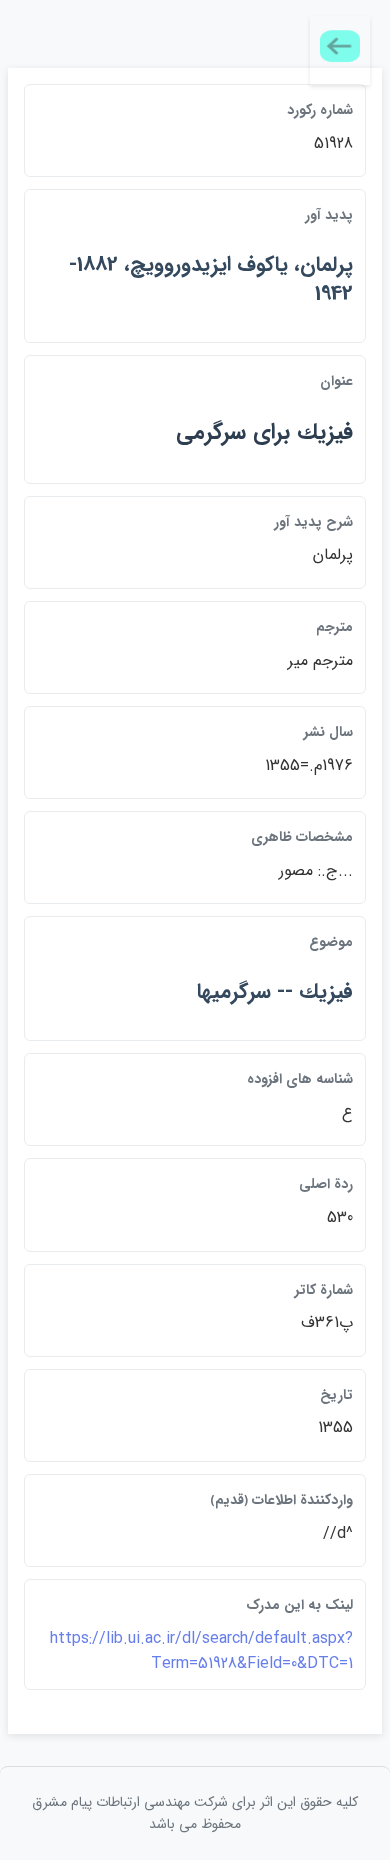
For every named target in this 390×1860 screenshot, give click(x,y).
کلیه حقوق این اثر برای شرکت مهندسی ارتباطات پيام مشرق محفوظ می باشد (195, 1813)
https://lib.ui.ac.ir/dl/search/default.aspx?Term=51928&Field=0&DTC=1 (201, 1651)
